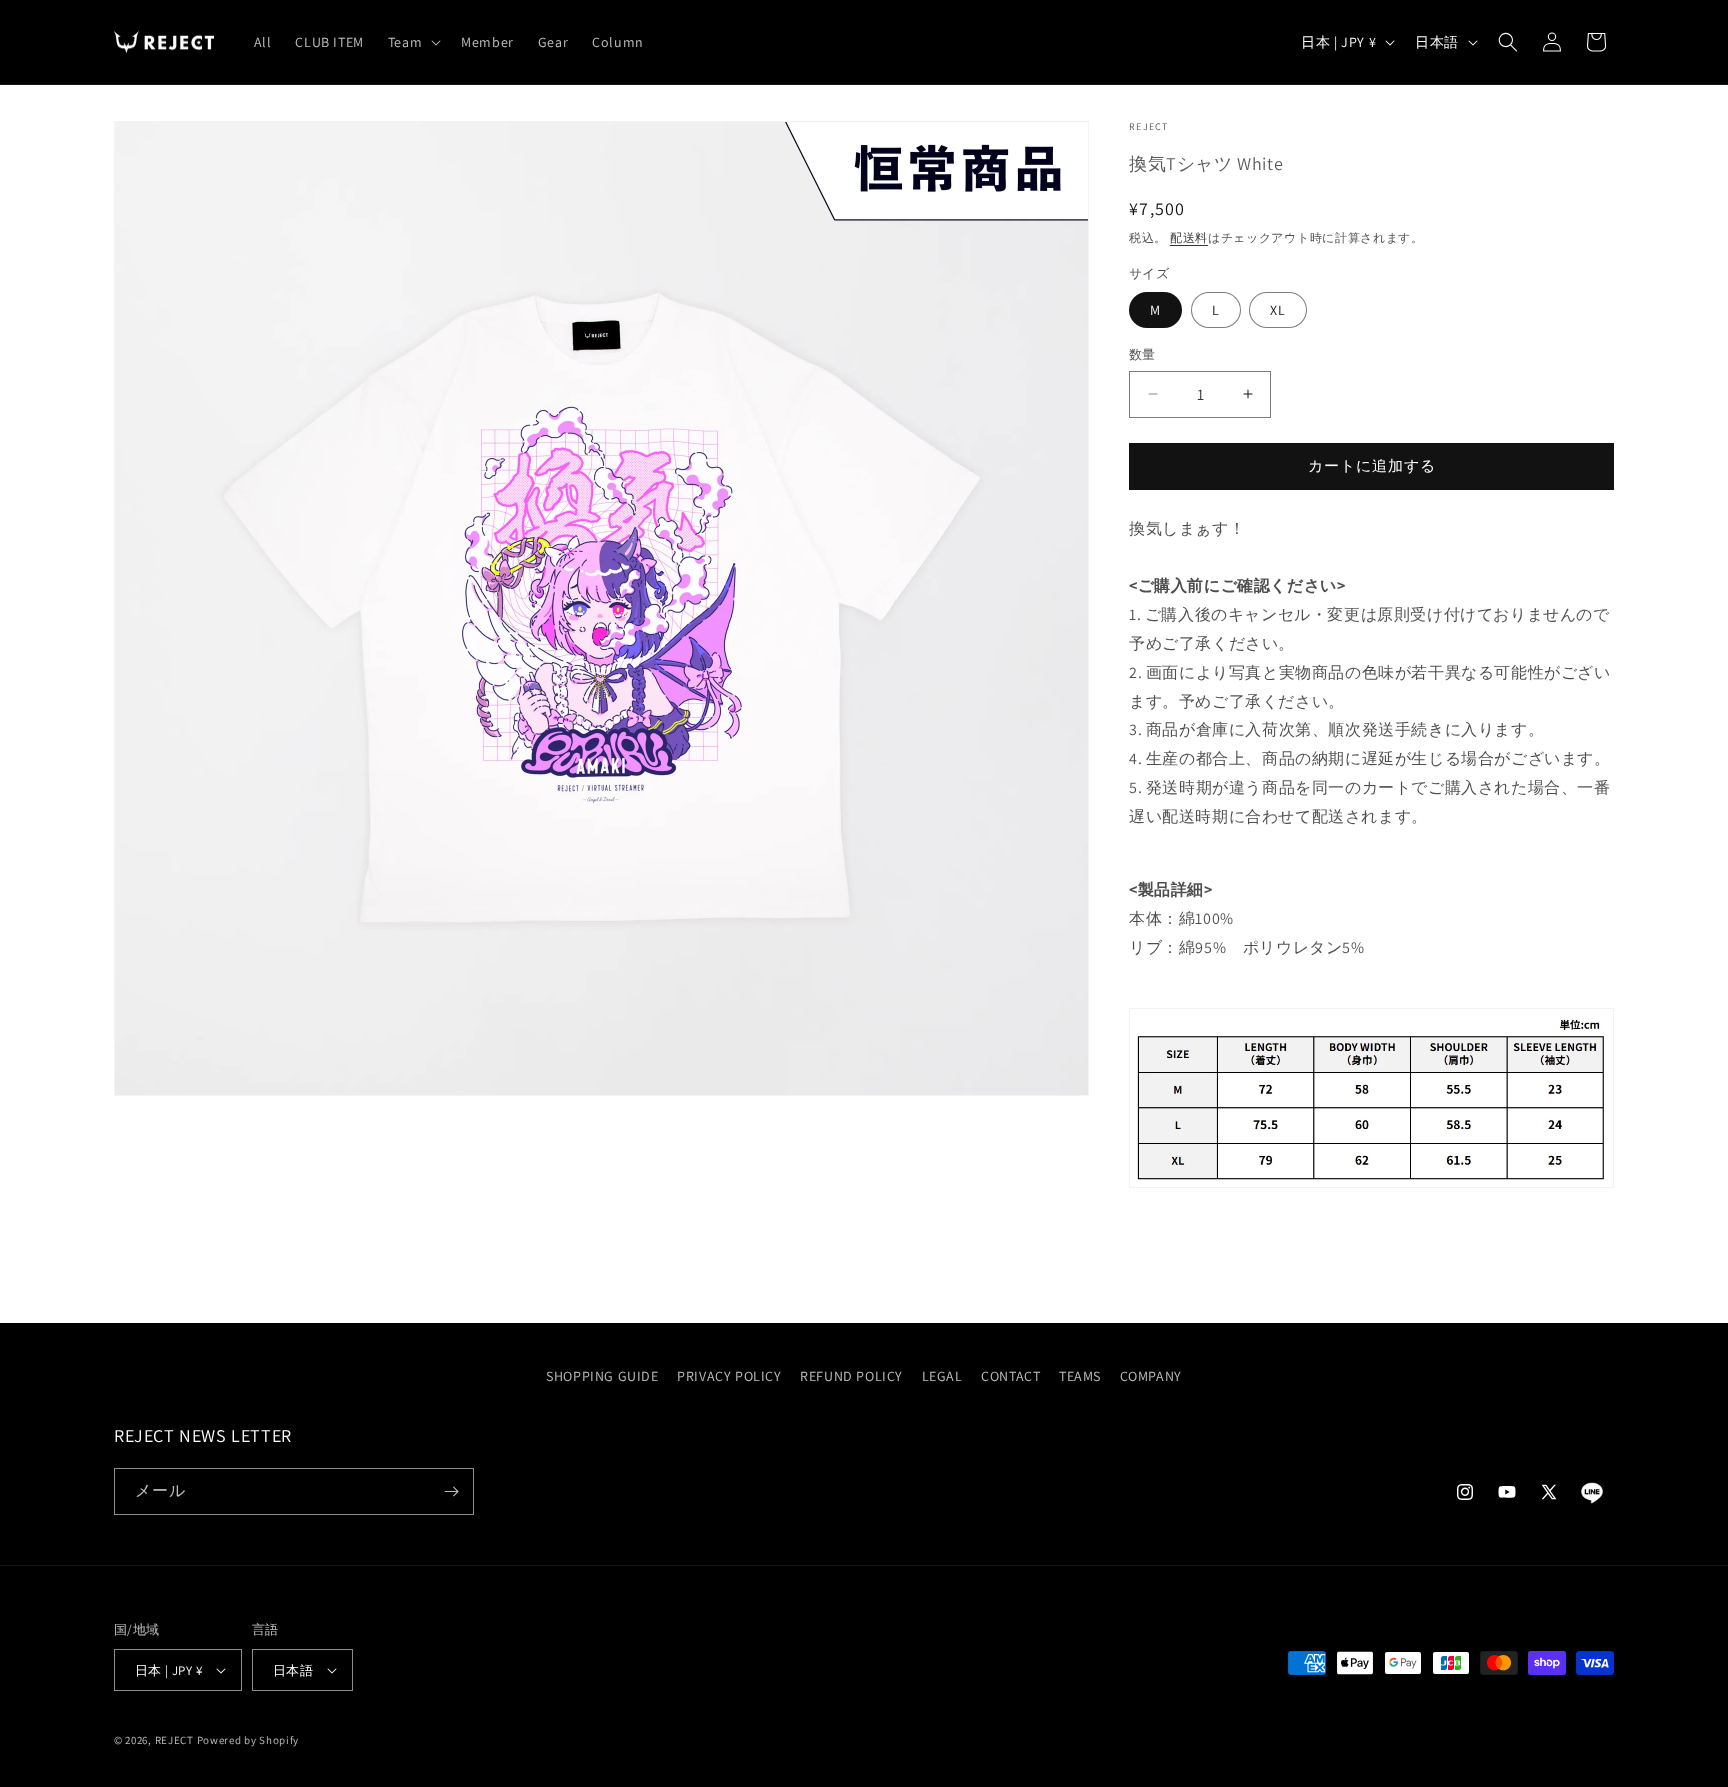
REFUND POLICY (851, 1376)
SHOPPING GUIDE (602, 1376)
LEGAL (942, 1376)
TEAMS (1080, 1376)
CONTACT (1010, 1376)
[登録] (451, 1491)
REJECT (174, 1740)
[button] (412, 42)
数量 (1142, 354)
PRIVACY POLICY (729, 1376)
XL (1278, 310)
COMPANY (1151, 1376)
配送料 (1189, 237)
